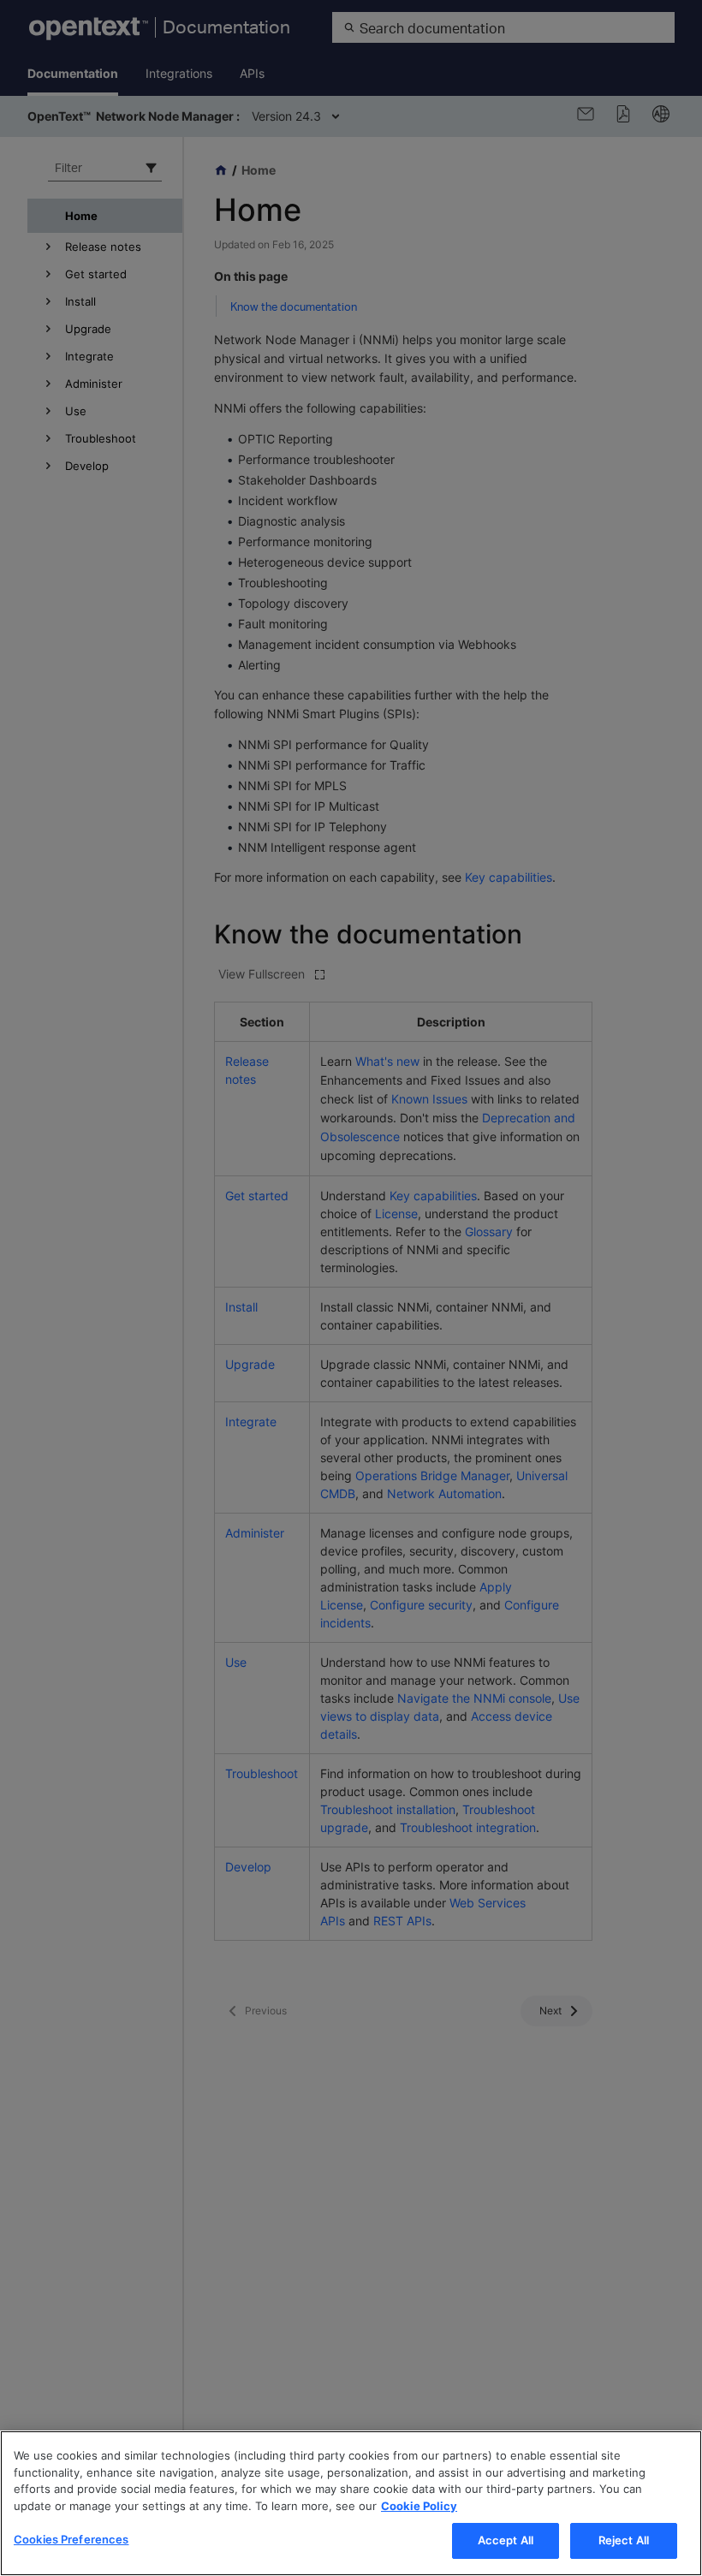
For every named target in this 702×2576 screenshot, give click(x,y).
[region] (351, 2503)
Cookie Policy (419, 2506)
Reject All (624, 2540)
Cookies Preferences (71, 2539)
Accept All (506, 2540)
